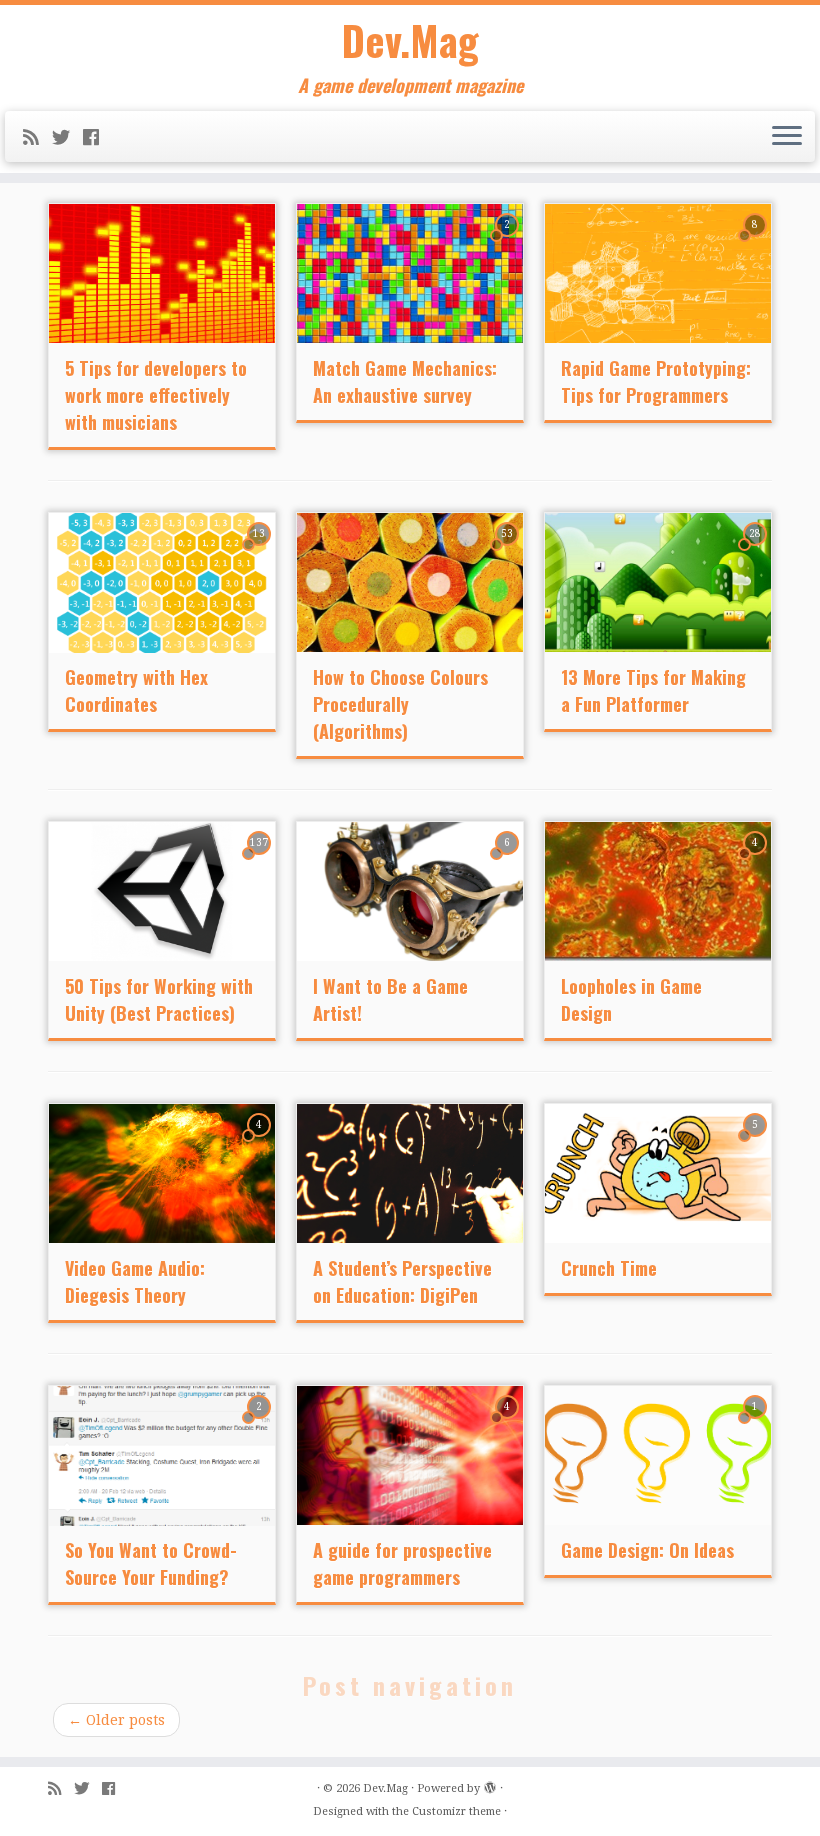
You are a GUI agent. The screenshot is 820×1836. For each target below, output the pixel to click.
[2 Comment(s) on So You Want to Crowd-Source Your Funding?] (261, 1425)
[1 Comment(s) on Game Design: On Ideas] (757, 1425)
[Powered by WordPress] (490, 1785)
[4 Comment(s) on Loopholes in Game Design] (757, 861)
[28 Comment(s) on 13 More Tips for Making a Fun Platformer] (757, 552)
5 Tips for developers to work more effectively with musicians (156, 395)
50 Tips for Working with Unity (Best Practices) (159, 999)
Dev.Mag (410, 40)
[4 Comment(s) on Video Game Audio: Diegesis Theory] (261, 1143)
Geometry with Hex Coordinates (136, 690)
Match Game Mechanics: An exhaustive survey (405, 381)
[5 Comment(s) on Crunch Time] (757, 1143)
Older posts (116, 1720)
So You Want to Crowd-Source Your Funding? (151, 1563)
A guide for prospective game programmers (402, 1563)
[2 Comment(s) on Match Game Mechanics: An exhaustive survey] (509, 243)
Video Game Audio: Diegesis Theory (135, 1281)
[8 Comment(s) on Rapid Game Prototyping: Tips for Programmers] (757, 243)
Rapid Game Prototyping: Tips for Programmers (656, 381)
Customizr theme (456, 1811)
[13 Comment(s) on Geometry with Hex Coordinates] (261, 552)
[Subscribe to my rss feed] (37, 137)
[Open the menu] (787, 137)
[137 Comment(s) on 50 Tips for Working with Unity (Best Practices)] (261, 861)
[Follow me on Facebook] (97, 137)
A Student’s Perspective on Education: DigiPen (402, 1281)
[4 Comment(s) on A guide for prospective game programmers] (509, 1425)
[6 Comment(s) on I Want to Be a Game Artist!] (509, 861)
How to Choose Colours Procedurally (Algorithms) (400, 704)
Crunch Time (609, 1268)
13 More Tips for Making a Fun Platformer (653, 690)
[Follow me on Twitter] (67, 137)
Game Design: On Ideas (647, 1550)
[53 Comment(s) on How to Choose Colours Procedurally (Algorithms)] (509, 552)
